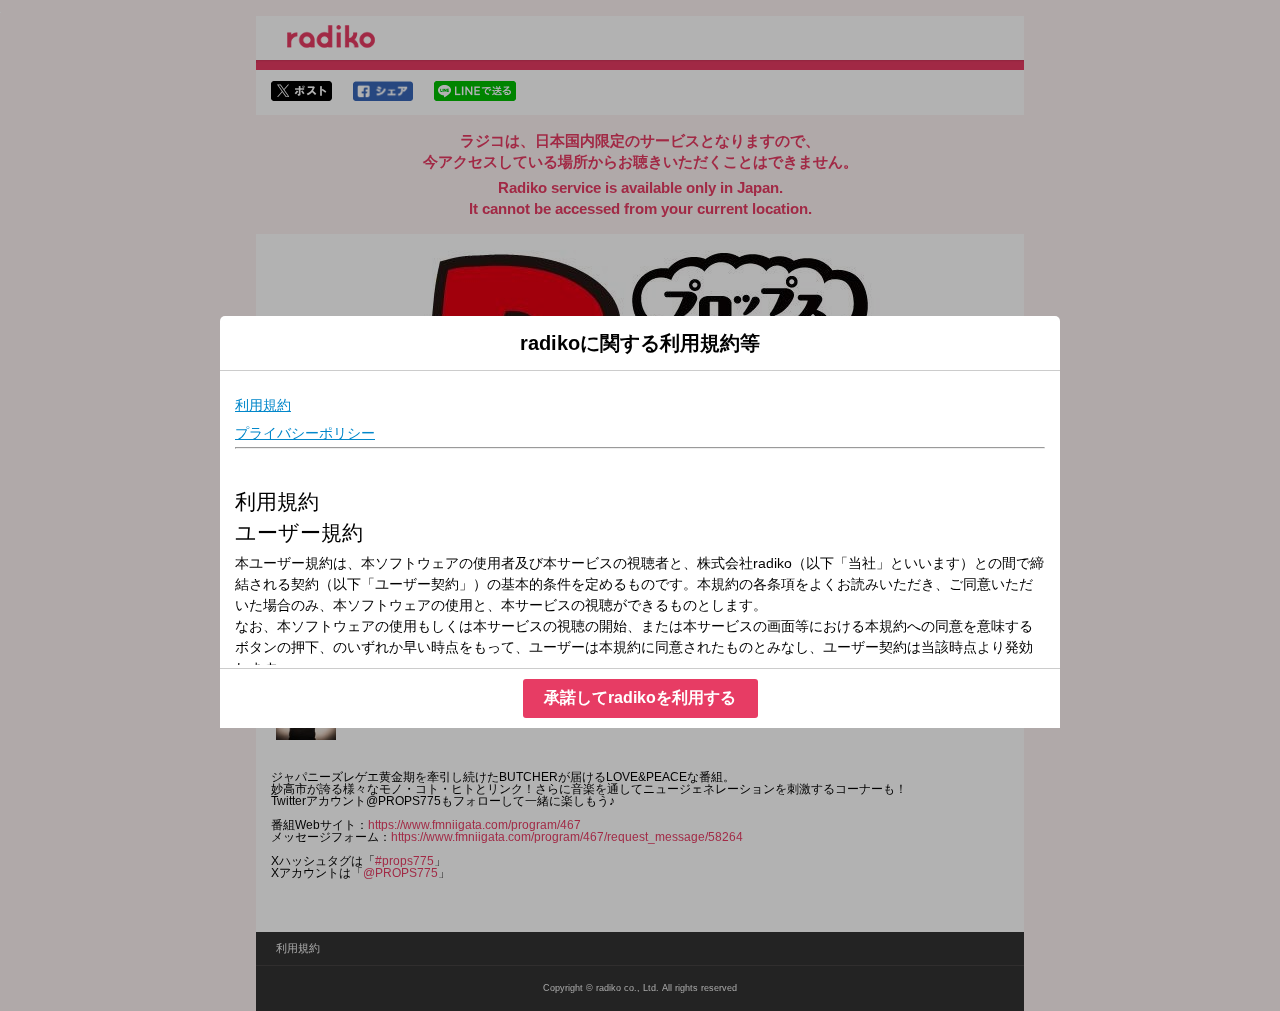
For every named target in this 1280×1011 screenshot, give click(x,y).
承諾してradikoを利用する (640, 697)
